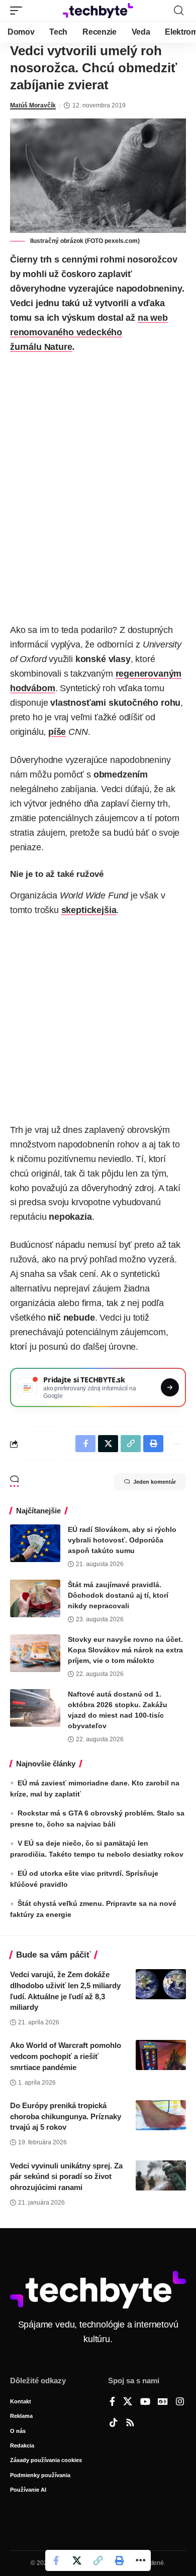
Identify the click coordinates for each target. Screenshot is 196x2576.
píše (57, 732)
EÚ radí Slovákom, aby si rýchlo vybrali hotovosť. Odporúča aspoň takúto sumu (122, 1540)
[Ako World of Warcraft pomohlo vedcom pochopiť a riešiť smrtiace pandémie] (161, 2055)
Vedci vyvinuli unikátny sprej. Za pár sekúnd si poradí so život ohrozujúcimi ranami (66, 2177)
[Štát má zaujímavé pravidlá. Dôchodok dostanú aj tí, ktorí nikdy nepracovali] (35, 1598)
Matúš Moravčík (33, 105)
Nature (58, 347)
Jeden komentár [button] (155, 1482)
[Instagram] (180, 2402)
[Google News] (163, 2402)
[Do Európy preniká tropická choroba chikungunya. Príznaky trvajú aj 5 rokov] (161, 2115)
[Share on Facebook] (56, 2560)
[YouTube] (145, 2402)
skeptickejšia (89, 910)
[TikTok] (114, 2423)
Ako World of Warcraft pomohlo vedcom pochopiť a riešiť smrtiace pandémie (66, 2056)
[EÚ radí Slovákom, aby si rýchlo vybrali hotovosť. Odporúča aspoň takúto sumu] (35, 1543)
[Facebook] (112, 2402)
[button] (19, 11)
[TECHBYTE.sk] (98, 11)
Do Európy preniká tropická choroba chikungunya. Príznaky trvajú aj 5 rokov (66, 2116)
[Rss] (130, 2423)
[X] (128, 2402)
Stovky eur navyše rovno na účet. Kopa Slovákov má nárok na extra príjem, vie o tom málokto (125, 1650)
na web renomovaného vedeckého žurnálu (89, 332)
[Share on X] (77, 2560)
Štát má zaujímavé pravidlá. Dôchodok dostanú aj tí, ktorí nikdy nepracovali (118, 1595)
